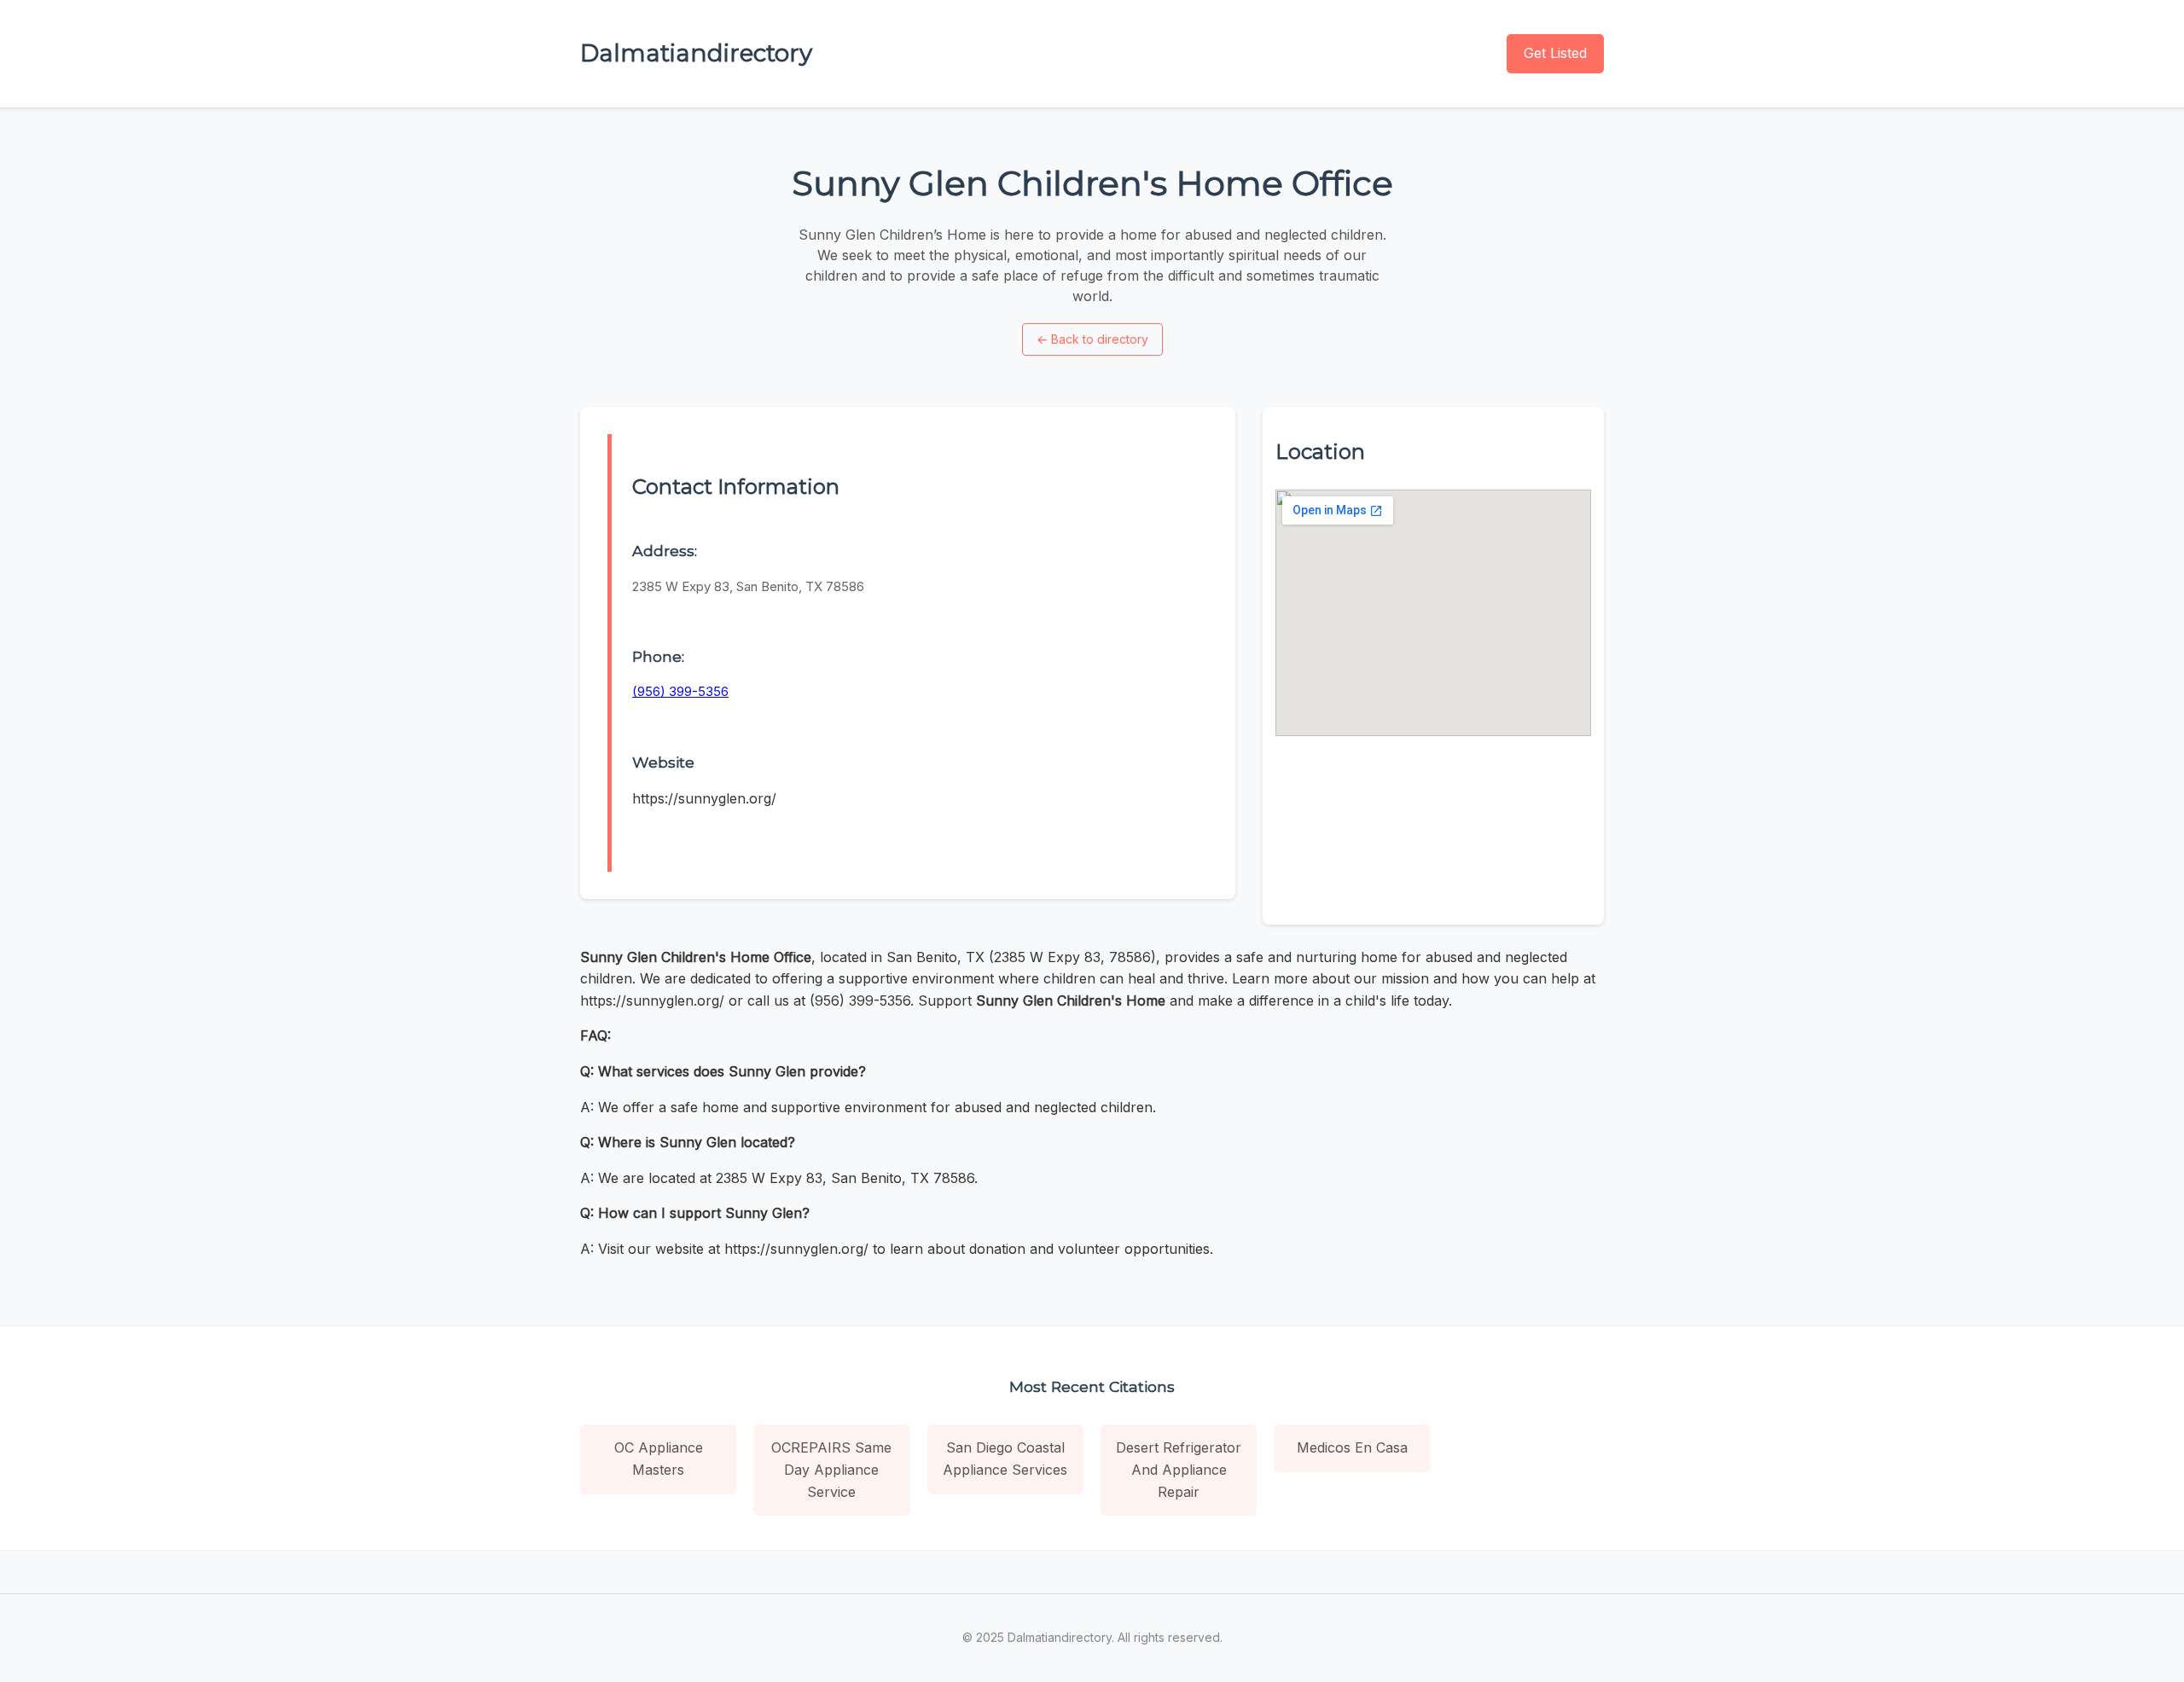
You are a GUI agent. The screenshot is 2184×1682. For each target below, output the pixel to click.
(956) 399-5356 (680, 691)
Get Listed (1555, 53)
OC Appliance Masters (659, 1459)
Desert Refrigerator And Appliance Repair (1179, 1469)
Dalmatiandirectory (696, 53)
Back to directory (1092, 339)
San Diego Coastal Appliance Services (1005, 1459)
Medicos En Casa (1352, 1447)
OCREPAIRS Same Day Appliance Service (831, 1469)
